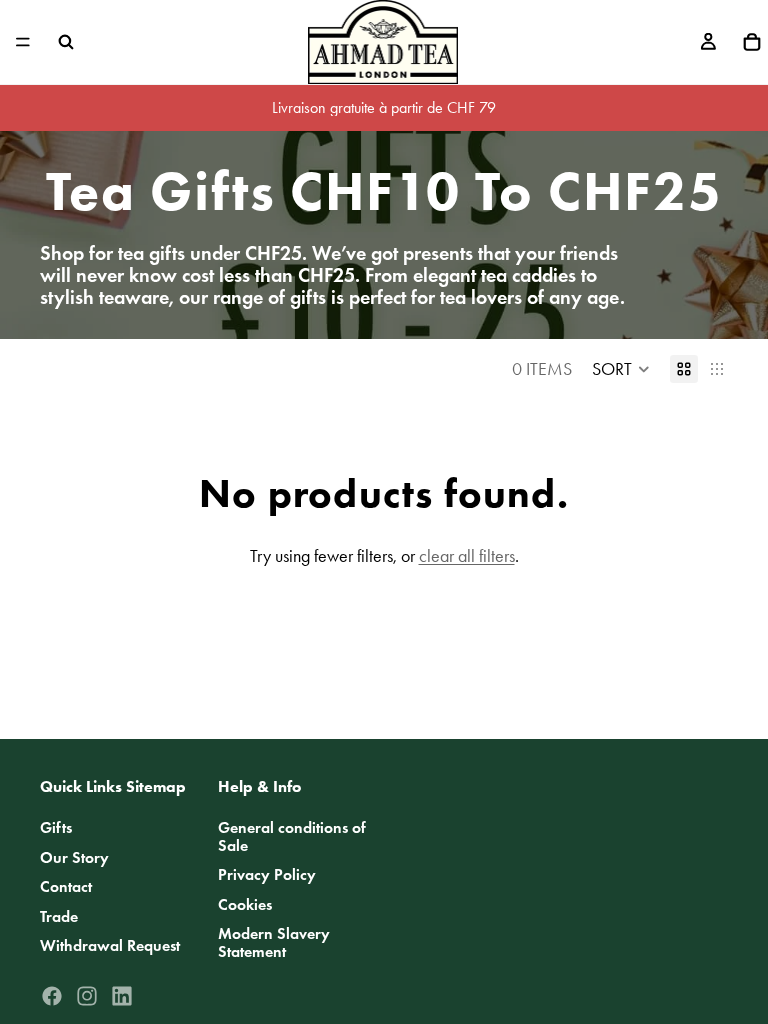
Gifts (56, 827)
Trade (59, 916)
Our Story (74, 857)
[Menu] (23, 42)
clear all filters (467, 556)
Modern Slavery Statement (274, 943)
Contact (66, 887)
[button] (621, 369)
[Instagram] (87, 996)
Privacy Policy (267, 875)
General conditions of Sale (292, 836)
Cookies (245, 904)
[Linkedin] (122, 996)
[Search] (66, 42)
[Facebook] (52, 996)
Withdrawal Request (110, 946)
